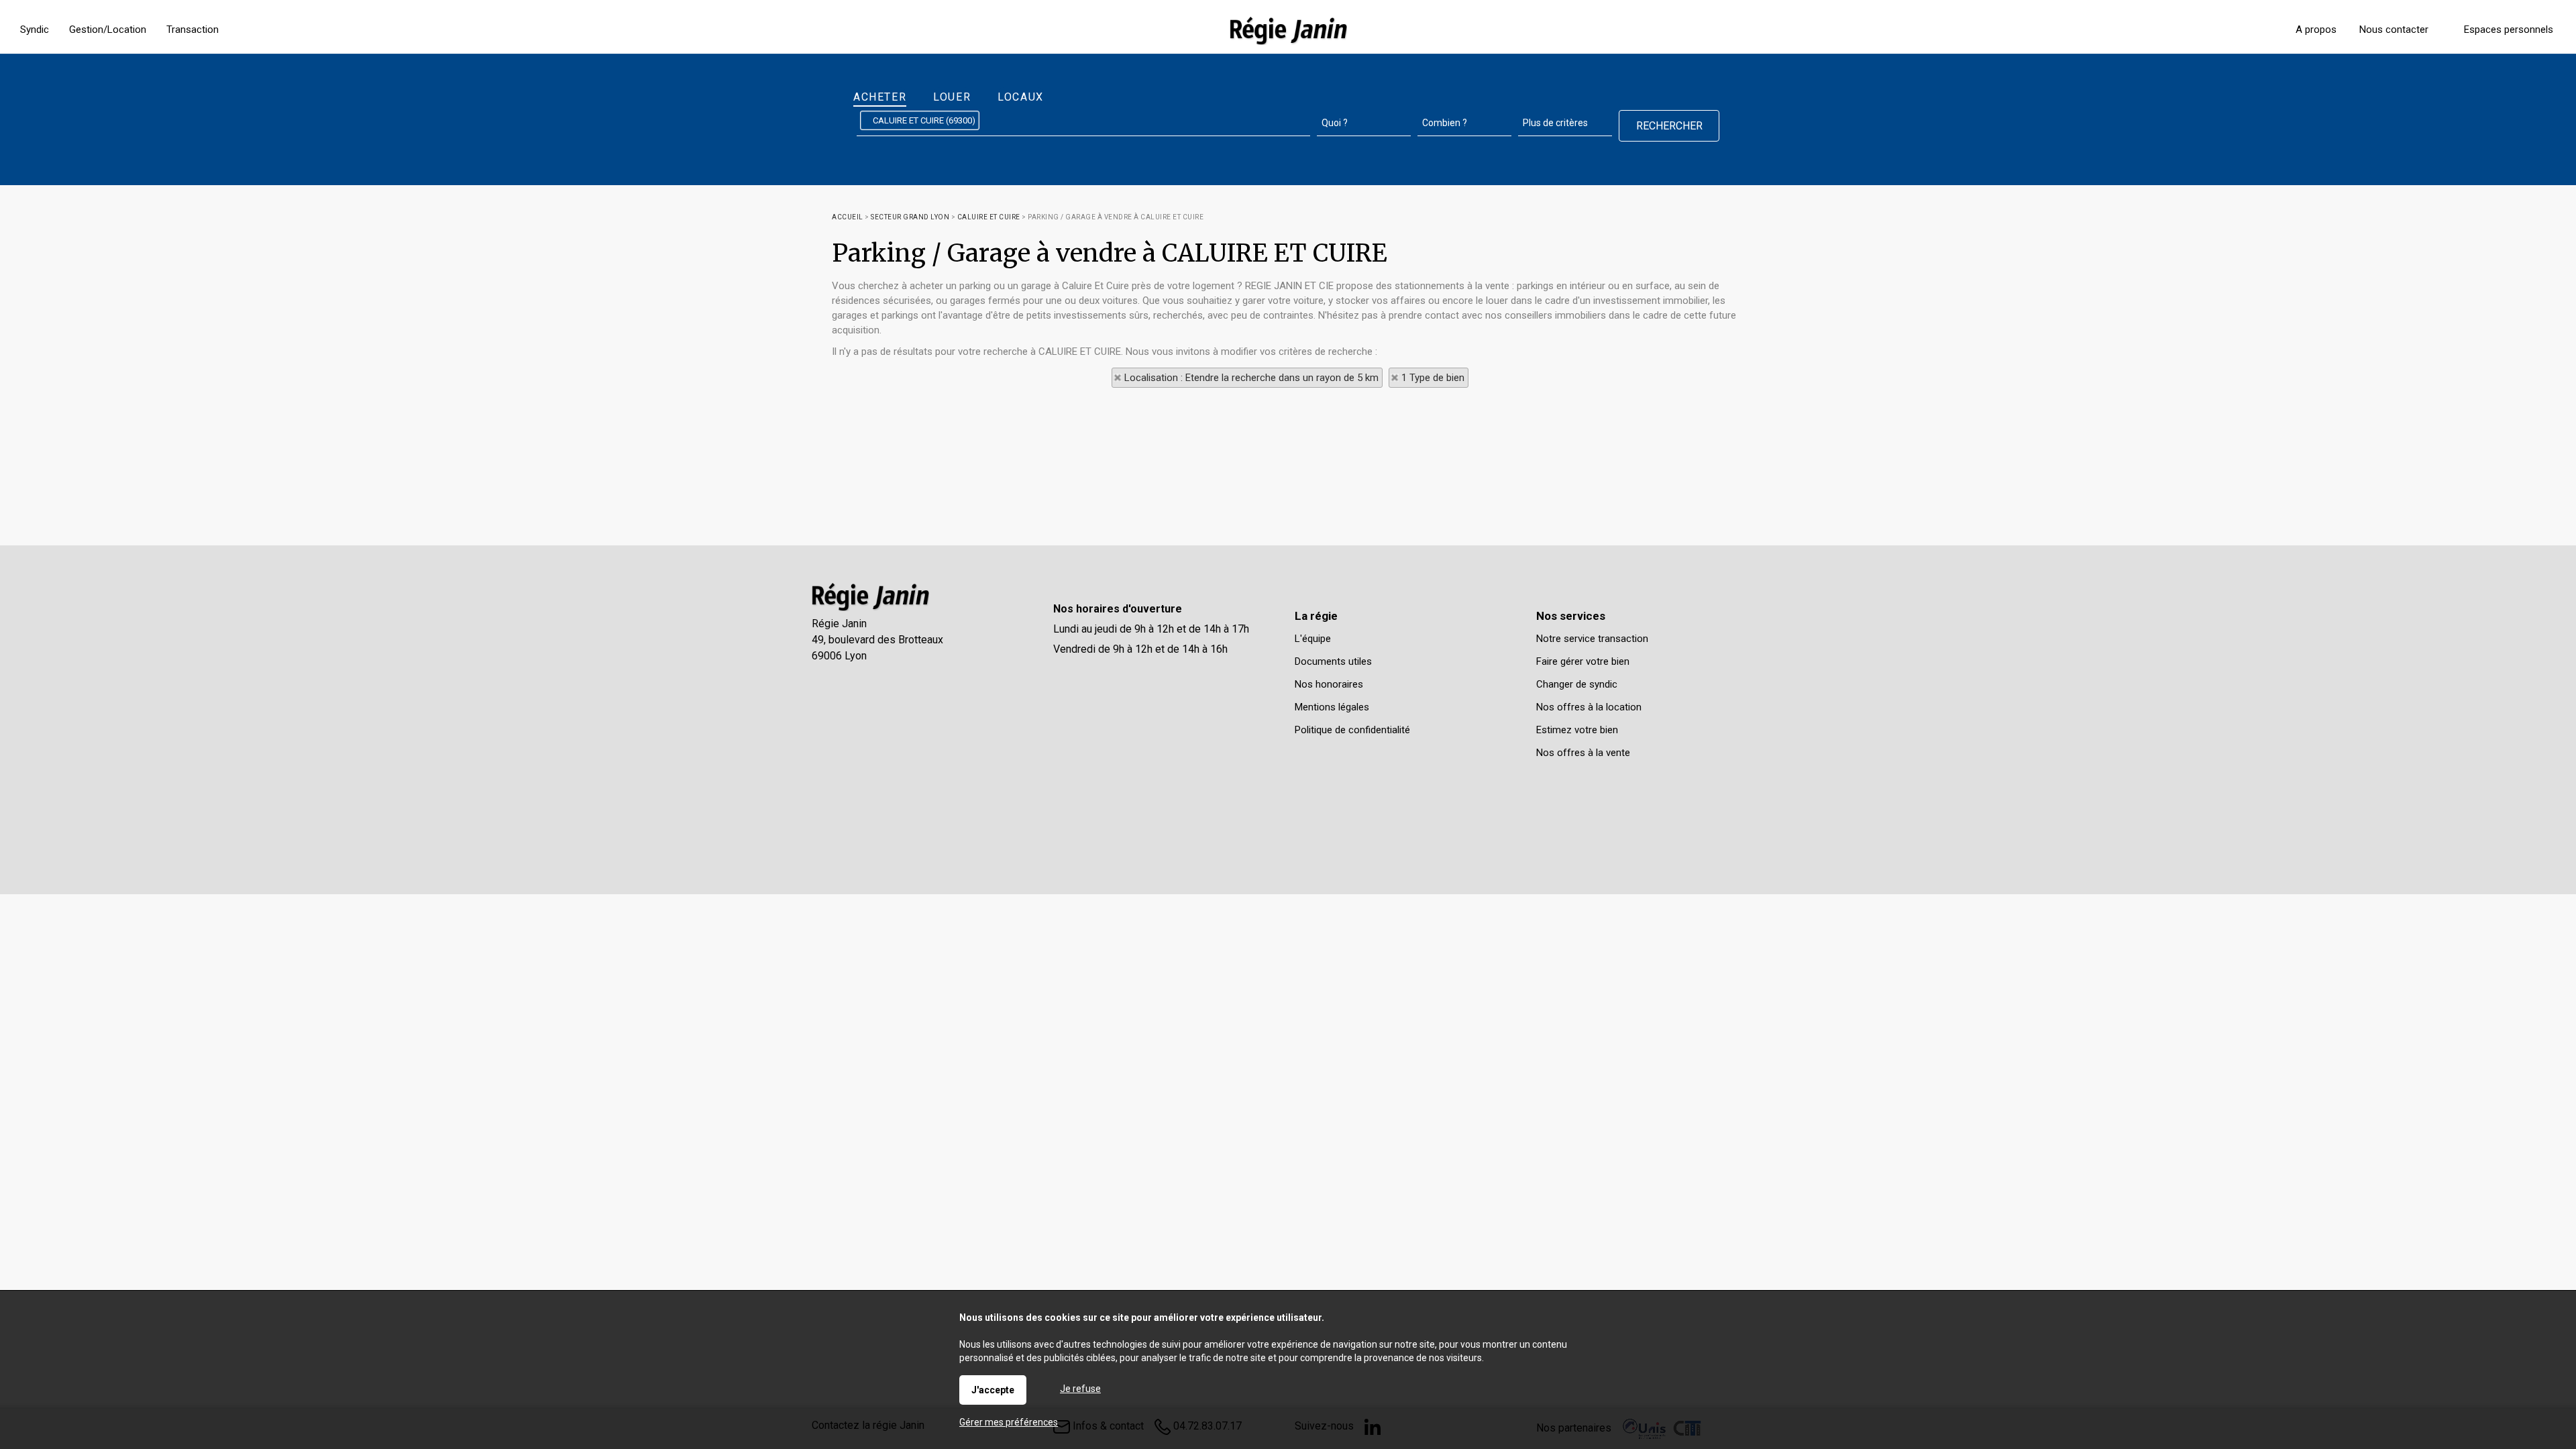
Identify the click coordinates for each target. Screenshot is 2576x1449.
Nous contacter (2394, 30)
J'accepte (993, 1390)
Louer (952, 97)
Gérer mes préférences (1009, 1422)
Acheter (880, 97)
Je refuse (1080, 1389)
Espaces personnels (2509, 30)
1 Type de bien (1433, 378)
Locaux (1021, 97)
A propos (2316, 30)
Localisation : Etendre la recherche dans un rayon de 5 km (1251, 378)
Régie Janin (839, 624)
